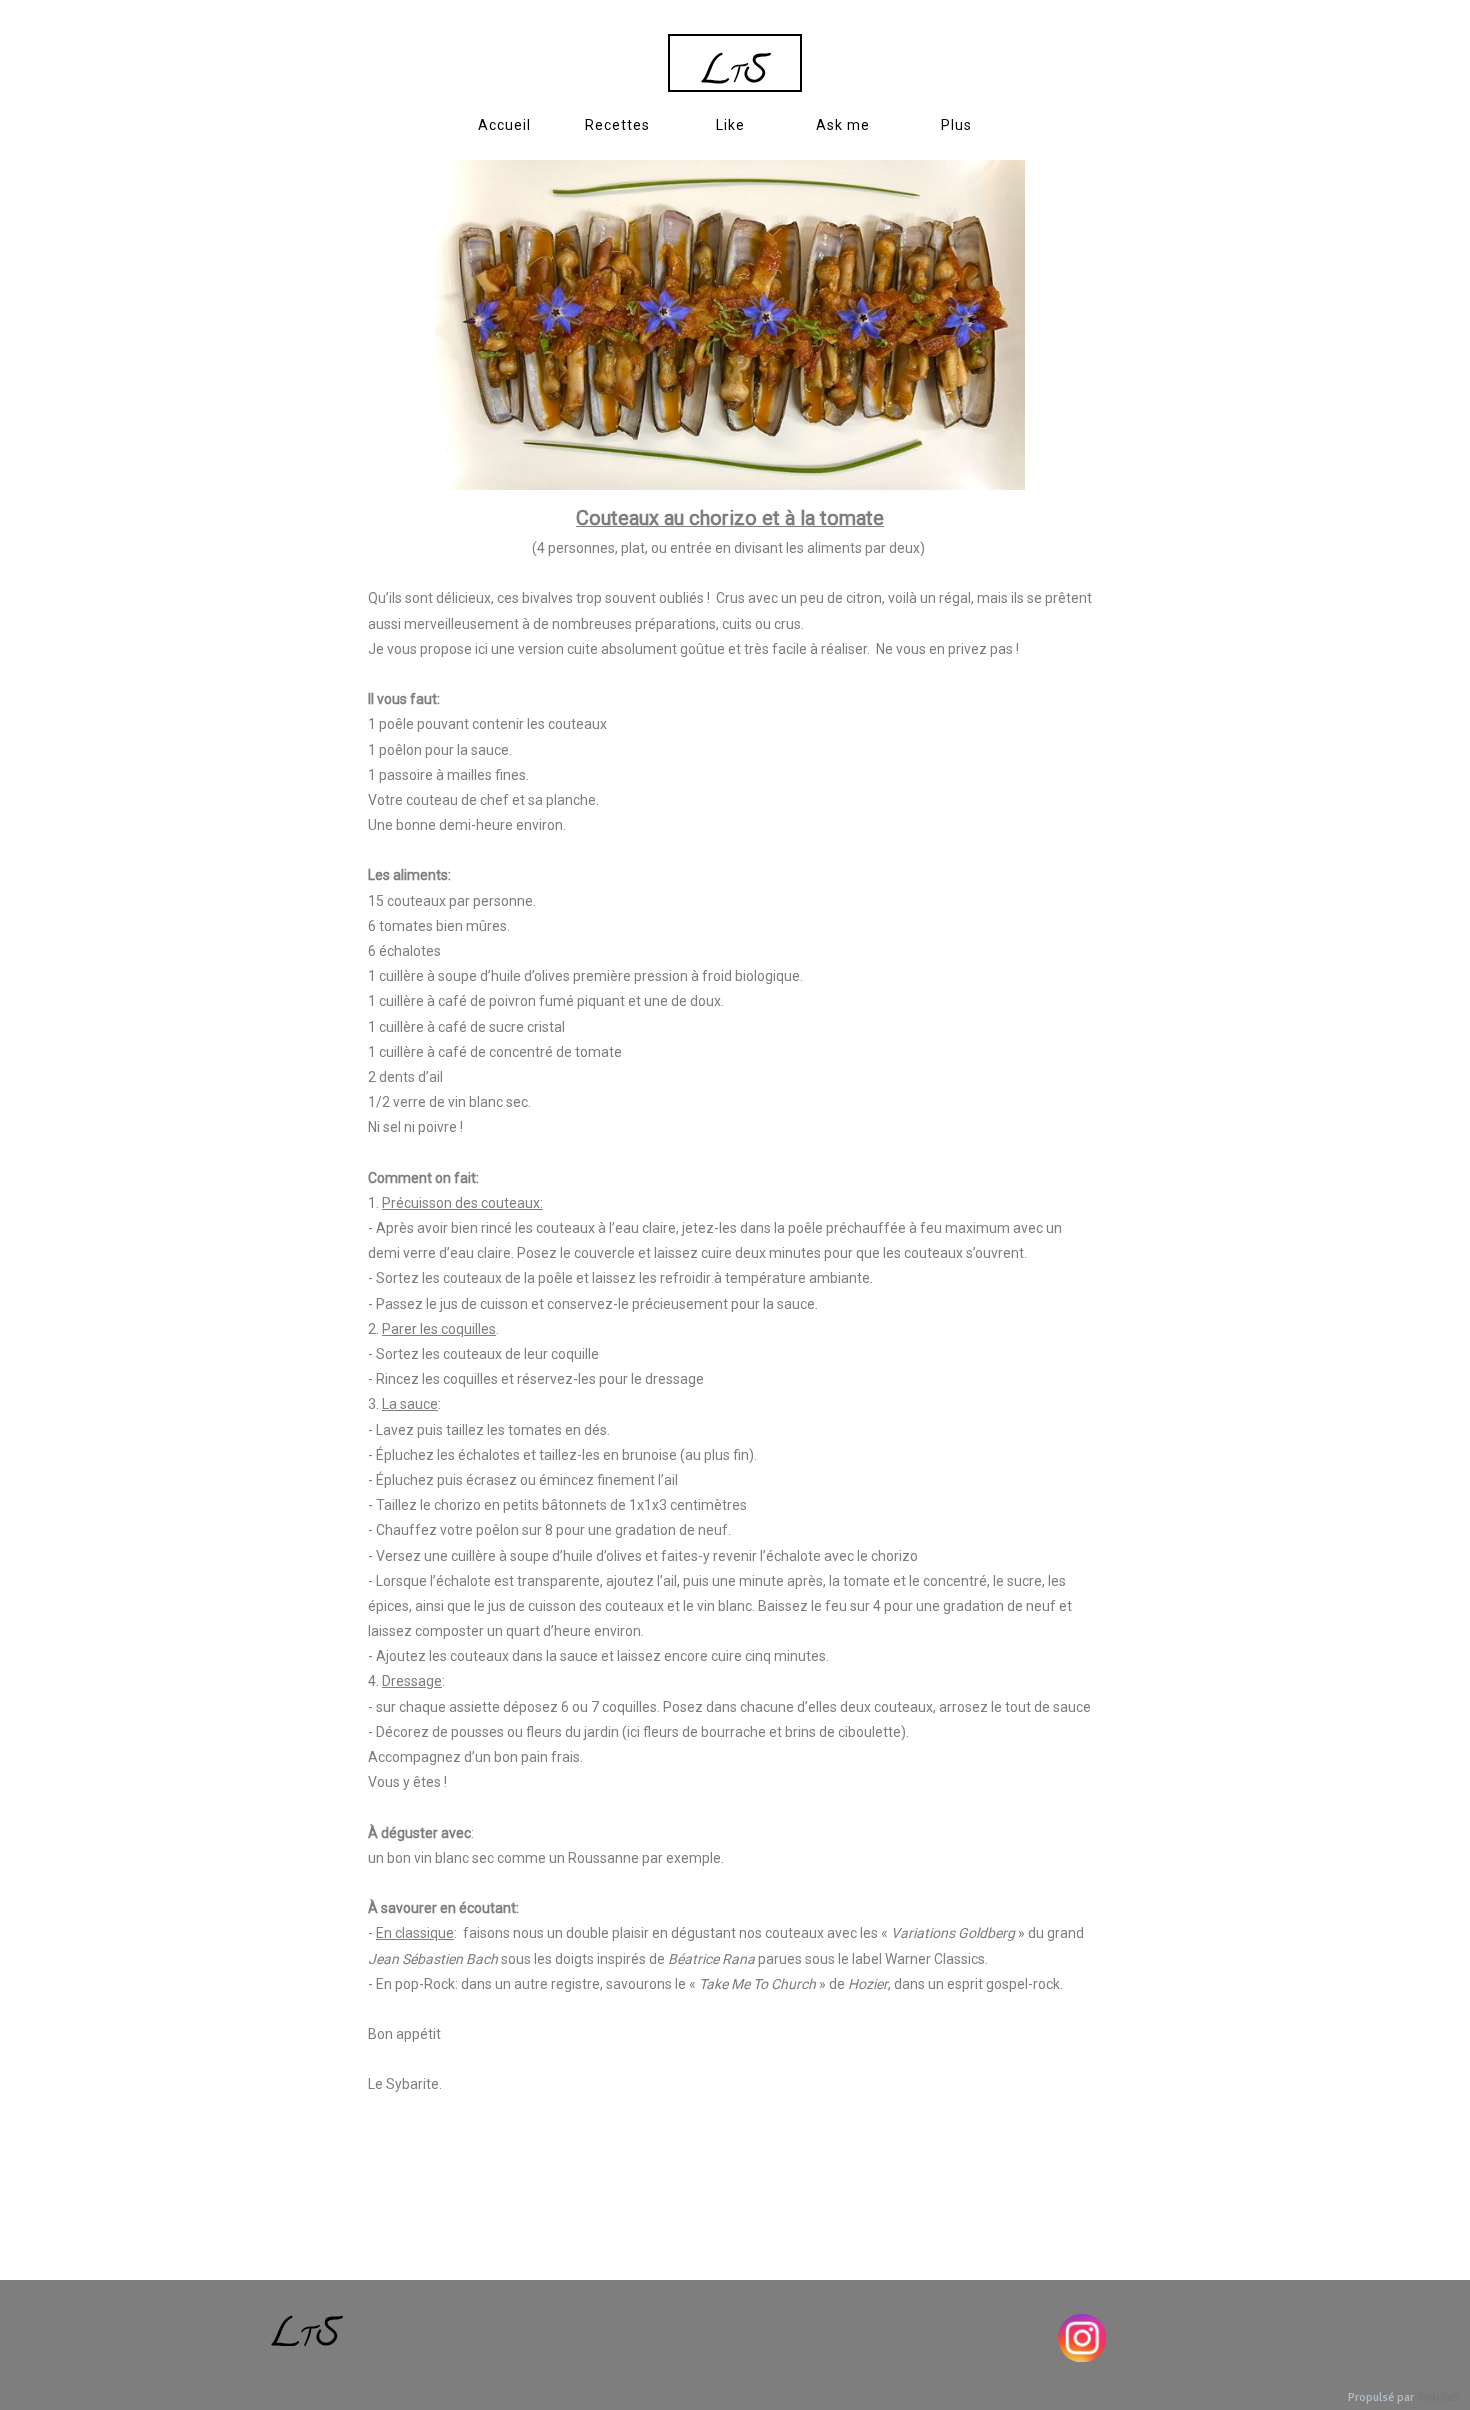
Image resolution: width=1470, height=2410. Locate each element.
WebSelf (1438, 2397)
